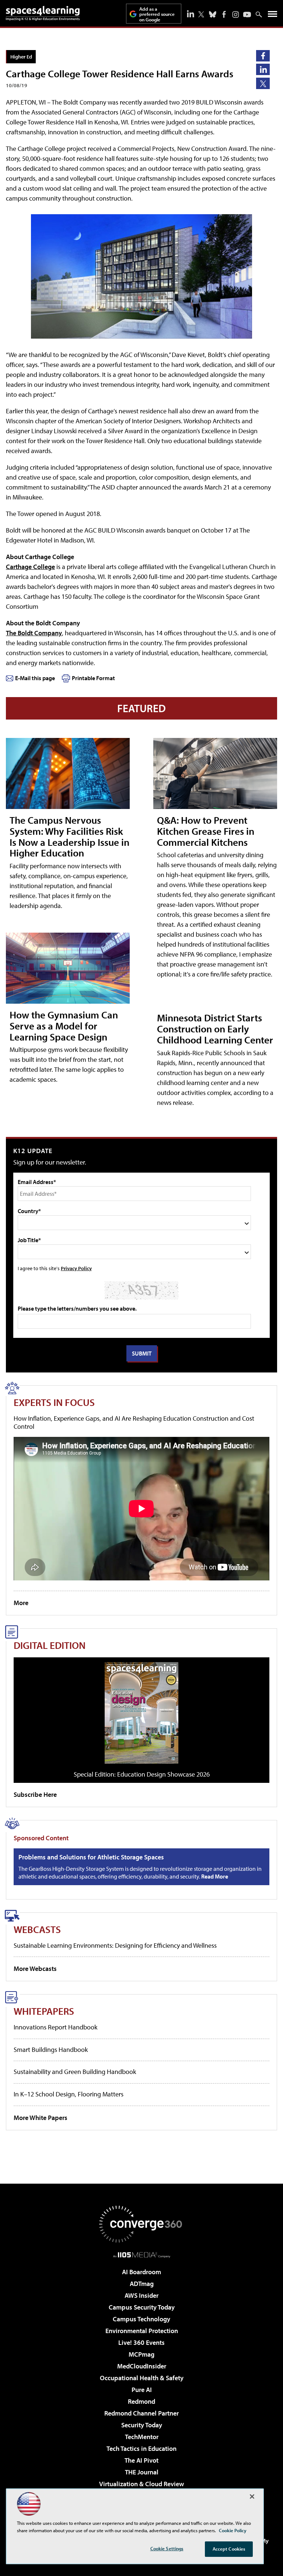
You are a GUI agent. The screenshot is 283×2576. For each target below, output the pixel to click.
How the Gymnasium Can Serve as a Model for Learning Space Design (64, 1026)
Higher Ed (21, 56)
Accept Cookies (229, 2549)
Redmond (141, 2401)
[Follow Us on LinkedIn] (191, 14)
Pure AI (142, 2390)
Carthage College (30, 567)
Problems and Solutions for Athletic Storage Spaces (91, 1857)
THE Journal (142, 2472)
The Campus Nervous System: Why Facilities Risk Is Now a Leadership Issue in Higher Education (69, 836)
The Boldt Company (34, 633)
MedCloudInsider (142, 2366)
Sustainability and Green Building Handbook (75, 2072)
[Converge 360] (141, 2224)
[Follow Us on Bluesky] (213, 14)
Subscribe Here (35, 1794)
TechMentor (142, 2437)
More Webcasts (35, 1969)
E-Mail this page (35, 678)
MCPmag (141, 2354)
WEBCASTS (37, 1929)
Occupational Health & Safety (142, 2378)
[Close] (252, 2497)
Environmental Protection (142, 2331)
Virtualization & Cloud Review (141, 2484)
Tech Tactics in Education (141, 2448)
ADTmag (142, 2284)
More (21, 1603)
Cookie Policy (233, 2530)
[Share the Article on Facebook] (263, 56)
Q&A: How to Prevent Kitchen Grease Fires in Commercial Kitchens (206, 831)
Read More (215, 1876)
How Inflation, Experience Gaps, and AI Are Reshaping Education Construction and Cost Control (134, 1422)
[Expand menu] (272, 16)
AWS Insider (141, 2295)
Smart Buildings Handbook (51, 2050)
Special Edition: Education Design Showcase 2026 (142, 1774)
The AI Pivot (141, 2460)
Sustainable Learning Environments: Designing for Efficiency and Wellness (115, 1945)
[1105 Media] (142, 2255)
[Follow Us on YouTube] (247, 15)
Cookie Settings (167, 2548)
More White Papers (41, 2118)
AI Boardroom (141, 2272)
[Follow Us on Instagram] (236, 15)
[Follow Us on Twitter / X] (201, 14)
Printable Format (93, 678)
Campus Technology (141, 2319)
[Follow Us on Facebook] (224, 14)
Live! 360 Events (141, 2342)
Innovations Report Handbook (55, 2027)
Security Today (142, 2425)
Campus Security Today (142, 2307)
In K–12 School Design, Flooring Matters (69, 2094)
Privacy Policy (76, 1268)
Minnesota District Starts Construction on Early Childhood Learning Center (215, 1029)
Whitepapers (44, 2011)
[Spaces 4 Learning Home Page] (43, 13)
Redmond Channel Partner (141, 2413)
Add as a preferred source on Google (157, 14)
